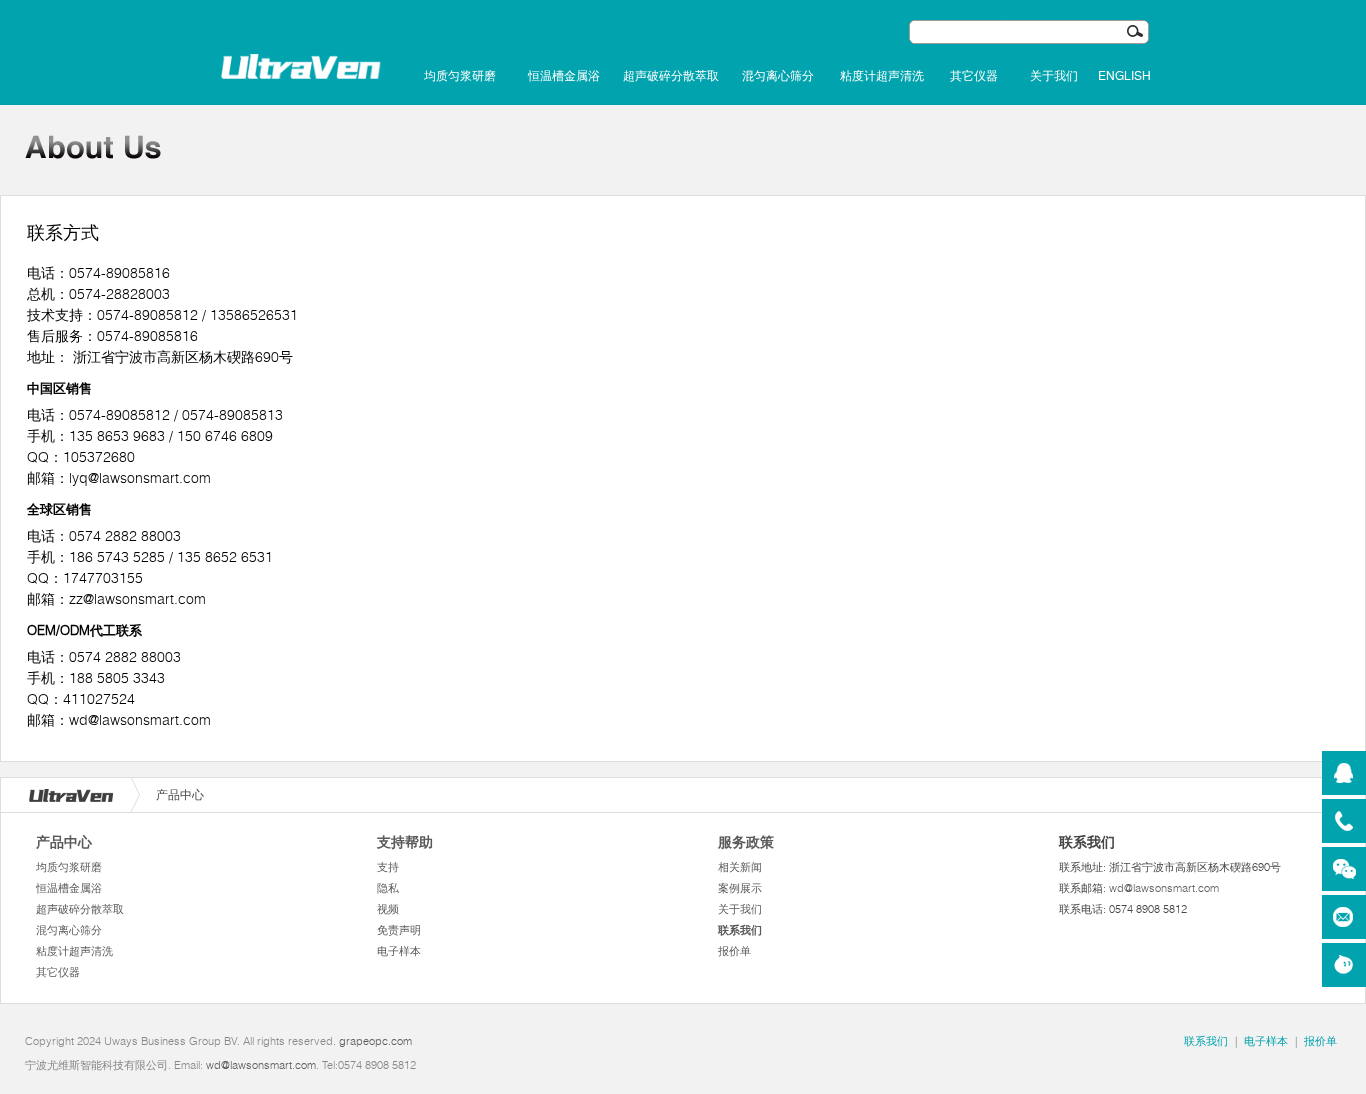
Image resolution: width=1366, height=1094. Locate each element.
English (1124, 76)
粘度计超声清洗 (882, 76)
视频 (388, 909)
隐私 (388, 888)
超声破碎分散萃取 (671, 76)
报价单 (734, 951)
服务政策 (746, 842)
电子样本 (399, 951)
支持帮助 (405, 842)
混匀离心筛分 (778, 76)
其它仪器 (974, 76)
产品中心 (64, 842)
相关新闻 (740, 867)
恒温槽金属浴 (564, 76)
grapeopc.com (375, 1041)
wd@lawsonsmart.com (1164, 888)
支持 (388, 867)
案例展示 (740, 888)
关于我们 (1054, 76)
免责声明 (399, 930)
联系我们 (740, 930)
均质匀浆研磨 (460, 76)
